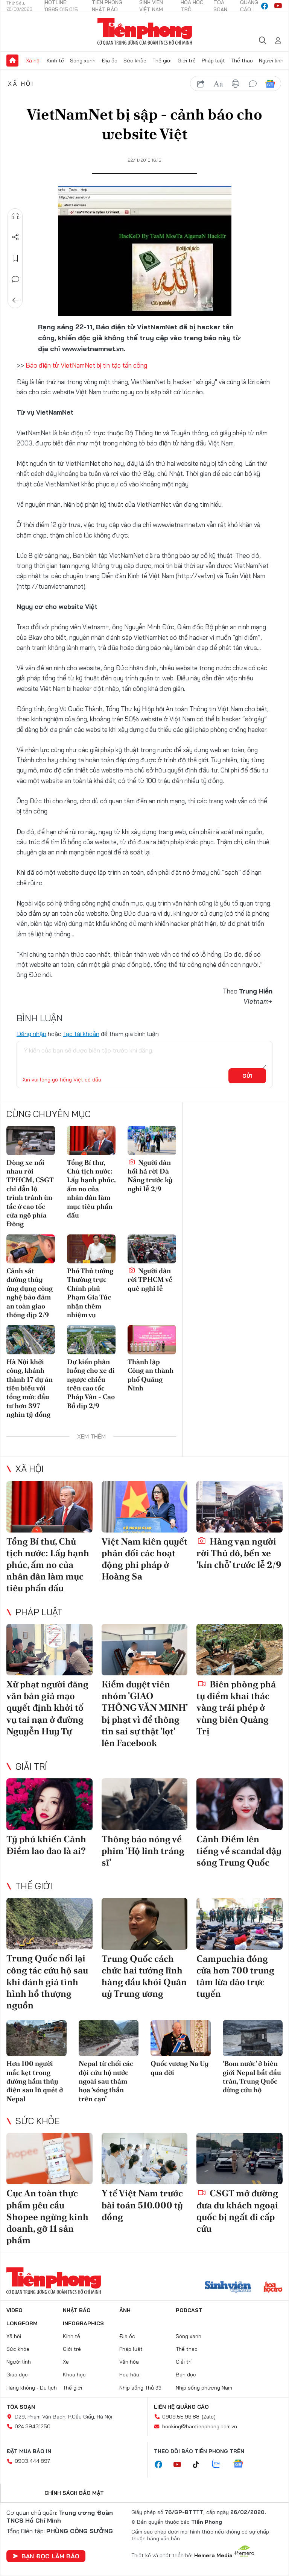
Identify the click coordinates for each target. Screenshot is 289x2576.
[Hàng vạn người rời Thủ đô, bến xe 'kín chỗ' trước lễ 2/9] (240, 1507)
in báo (236, 84)
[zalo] (220, 2464)
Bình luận (15, 279)
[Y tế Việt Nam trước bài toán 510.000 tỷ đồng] (145, 2159)
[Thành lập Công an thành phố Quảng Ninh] (152, 1339)
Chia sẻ (15, 237)
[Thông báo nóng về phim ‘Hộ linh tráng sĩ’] (145, 1804)
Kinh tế (55, 61)
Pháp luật (213, 61)
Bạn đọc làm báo (50, 2556)
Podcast (189, 2310)
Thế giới (162, 61)
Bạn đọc (186, 2375)
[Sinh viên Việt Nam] (228, 2288)
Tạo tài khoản (81, 1034)
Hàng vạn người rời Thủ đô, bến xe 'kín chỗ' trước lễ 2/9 (239, 1553)
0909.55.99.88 (181, 2417)
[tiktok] (200, 2465)
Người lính (271, 61)
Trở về (15, 300)
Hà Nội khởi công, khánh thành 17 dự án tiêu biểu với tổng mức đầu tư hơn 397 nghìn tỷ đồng (30, 1388)
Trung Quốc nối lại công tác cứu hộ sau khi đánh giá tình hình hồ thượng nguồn (47, 1982)
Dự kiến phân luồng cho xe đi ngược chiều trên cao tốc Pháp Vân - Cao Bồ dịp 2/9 (91, 1384)
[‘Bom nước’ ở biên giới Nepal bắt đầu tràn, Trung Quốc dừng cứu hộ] (253, 2038)
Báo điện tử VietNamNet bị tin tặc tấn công (86, 365)
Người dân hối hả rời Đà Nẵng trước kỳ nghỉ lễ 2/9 (150, 1176)
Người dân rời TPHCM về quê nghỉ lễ (150, 1280)
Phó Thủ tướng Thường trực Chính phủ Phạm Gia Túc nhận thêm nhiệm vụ (90, 1293)
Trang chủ (12, 61)
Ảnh (125, 2310)
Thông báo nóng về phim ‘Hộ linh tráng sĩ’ (143, 1851)
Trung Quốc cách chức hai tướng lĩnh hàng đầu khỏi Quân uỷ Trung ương (144, 1976)
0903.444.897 (32, 2461)
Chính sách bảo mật (74, 2493)
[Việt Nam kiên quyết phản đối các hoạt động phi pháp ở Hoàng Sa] (145, 1507)
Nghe (15, 216)
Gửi (247, 1076)
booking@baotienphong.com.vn (200, 2426)
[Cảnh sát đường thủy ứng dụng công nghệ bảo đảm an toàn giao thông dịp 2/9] (31, 1249)
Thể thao (242, 61)
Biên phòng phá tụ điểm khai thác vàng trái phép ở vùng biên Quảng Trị (236, 1708)
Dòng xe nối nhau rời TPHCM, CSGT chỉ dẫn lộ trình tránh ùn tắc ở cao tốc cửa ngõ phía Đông (30, 1193)
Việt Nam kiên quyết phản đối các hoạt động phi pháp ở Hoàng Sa (144, 1559)
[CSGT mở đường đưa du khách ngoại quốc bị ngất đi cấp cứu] (240, 2159)
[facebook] (265, 6)
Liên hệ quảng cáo (181, 2407)
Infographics (83, 2323)
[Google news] (242, 2464)
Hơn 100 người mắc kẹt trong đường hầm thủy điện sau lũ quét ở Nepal (35, 2081)
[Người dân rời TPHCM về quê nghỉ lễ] (152, 1249)
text (218, 84)
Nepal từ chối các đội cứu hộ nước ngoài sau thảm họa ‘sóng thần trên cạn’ (106, 2081)
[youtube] (278, 6)
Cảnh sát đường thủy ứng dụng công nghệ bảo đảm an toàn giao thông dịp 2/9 (30, 1293)
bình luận (253, 84)
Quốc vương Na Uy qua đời (180, 2068)
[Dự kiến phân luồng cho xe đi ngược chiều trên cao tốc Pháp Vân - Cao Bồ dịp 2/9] (91, 1339)
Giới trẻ (187, 61)
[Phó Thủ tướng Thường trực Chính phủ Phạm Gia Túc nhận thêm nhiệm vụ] (91, 1249)
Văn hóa (129, 2362)
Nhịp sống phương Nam (204, 2388)
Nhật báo (77, 2310)
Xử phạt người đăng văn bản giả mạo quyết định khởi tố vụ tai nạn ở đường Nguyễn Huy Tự (47, 1708)
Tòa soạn (21, 2407)
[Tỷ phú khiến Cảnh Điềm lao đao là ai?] (49, 1804)
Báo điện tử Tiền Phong (145, 32)
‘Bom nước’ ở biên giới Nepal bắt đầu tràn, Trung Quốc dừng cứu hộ (252, 2077)
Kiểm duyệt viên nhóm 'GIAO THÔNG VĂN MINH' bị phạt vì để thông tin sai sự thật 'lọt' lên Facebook (144, 1714)
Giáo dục (17, 2375)
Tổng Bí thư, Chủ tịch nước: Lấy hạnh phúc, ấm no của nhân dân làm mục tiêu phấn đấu (91, 1189)
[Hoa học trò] (273, 2288)
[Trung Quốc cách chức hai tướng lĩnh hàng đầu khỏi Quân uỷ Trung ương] (145, 1924)
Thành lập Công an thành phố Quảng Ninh (151, 1375)
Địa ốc (110, 61)
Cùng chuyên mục (49, 1114)
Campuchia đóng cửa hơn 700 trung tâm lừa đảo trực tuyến (235, 1976)
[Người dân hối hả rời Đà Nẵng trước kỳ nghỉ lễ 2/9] (152, 1140)
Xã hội (33, 61)
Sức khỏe (135, 61)
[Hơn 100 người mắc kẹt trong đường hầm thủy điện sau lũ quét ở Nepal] (37, 2038)
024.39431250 (33, 2426)
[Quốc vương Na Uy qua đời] (181, 2038)
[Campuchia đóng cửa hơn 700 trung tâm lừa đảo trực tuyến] (240, 1924)
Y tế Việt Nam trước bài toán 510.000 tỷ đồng (142, 2205)
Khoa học (74, 2375)
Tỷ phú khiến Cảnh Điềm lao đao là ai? (46, 1845)
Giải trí (31, 1766)
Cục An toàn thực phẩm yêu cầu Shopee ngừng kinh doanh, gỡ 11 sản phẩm (47, 2217)
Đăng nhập (31, 1034)
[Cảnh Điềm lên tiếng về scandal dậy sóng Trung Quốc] (240, 1804)
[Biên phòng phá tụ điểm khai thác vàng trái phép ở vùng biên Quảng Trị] (240, 1650)
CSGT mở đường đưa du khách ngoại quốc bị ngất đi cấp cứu (237, 2211)
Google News (270, 84)
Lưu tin (15, 258)
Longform (22, 2323)
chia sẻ (201, 84)
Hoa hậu (129, 2375)
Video (14, 2310)
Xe (66, 2362)
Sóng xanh (83, 61)
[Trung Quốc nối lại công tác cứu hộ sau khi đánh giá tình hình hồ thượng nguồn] (49, 1924)
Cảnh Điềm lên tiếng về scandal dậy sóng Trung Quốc (239, 1851)
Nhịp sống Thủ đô (140, 2388)
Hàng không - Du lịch (32, 2388)
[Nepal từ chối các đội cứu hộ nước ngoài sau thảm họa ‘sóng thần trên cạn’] (109, 2038)
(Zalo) (209, 2417)
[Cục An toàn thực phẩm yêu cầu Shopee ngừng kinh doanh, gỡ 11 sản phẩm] (49, 2159)
